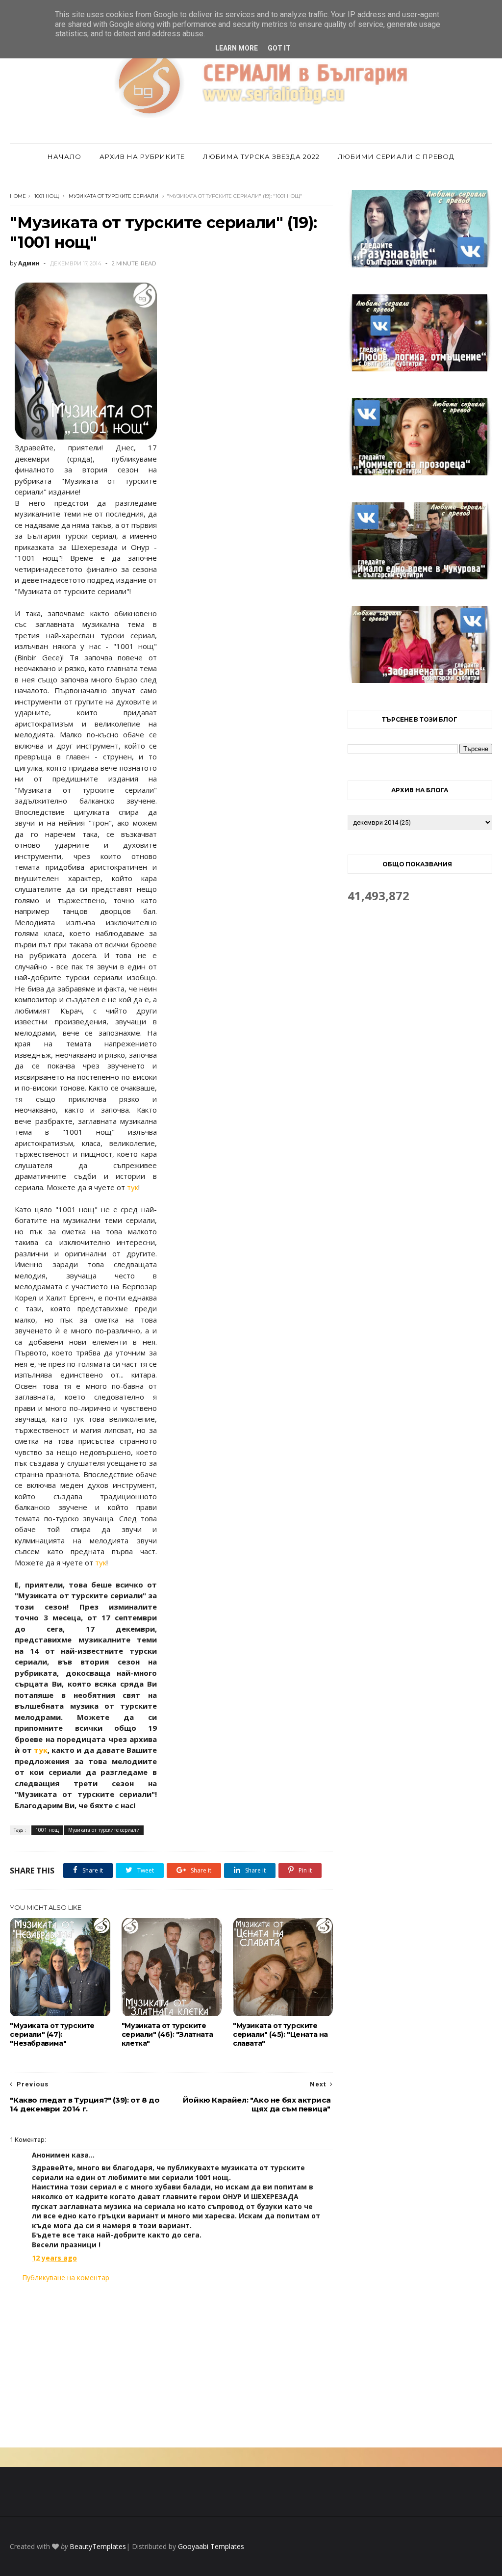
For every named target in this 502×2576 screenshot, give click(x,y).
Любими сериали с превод (396, 156)
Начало (64, 156)
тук (133, 1187)
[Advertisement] (171, 2365)
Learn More (237, 48)
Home (18, 196)
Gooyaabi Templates (211, 2546)
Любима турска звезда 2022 (261, 156)
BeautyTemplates (98, 2546)
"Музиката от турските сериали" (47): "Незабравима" (52, 2034)
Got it (279, 48)
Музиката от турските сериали (113, 196)
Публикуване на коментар (66, 2277)
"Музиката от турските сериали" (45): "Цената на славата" (280, 2034)
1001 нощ (47, 196)
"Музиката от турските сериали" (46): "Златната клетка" (167, 2034)
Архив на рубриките (142, 156)
